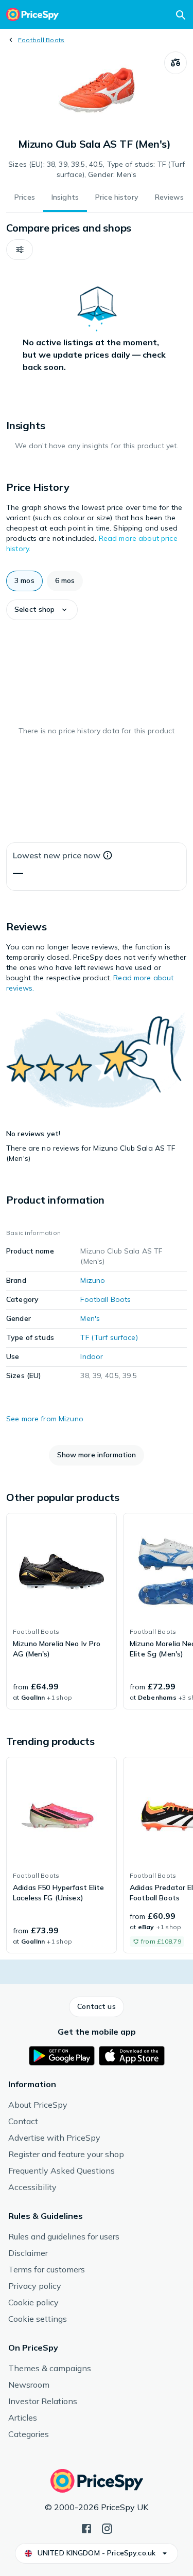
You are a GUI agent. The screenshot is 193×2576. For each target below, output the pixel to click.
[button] (20, 250)
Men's (90, 1318)
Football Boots (41, 40)
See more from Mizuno (45, 1419)
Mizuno (93, 1280)
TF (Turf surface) (109, 1337)
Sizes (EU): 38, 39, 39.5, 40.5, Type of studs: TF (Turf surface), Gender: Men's (97, 169)
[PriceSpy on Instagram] (107, 2528)
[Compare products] (176, 63)
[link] (62, 1611)
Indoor (92, 1356)
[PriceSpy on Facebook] (86, 2528)
